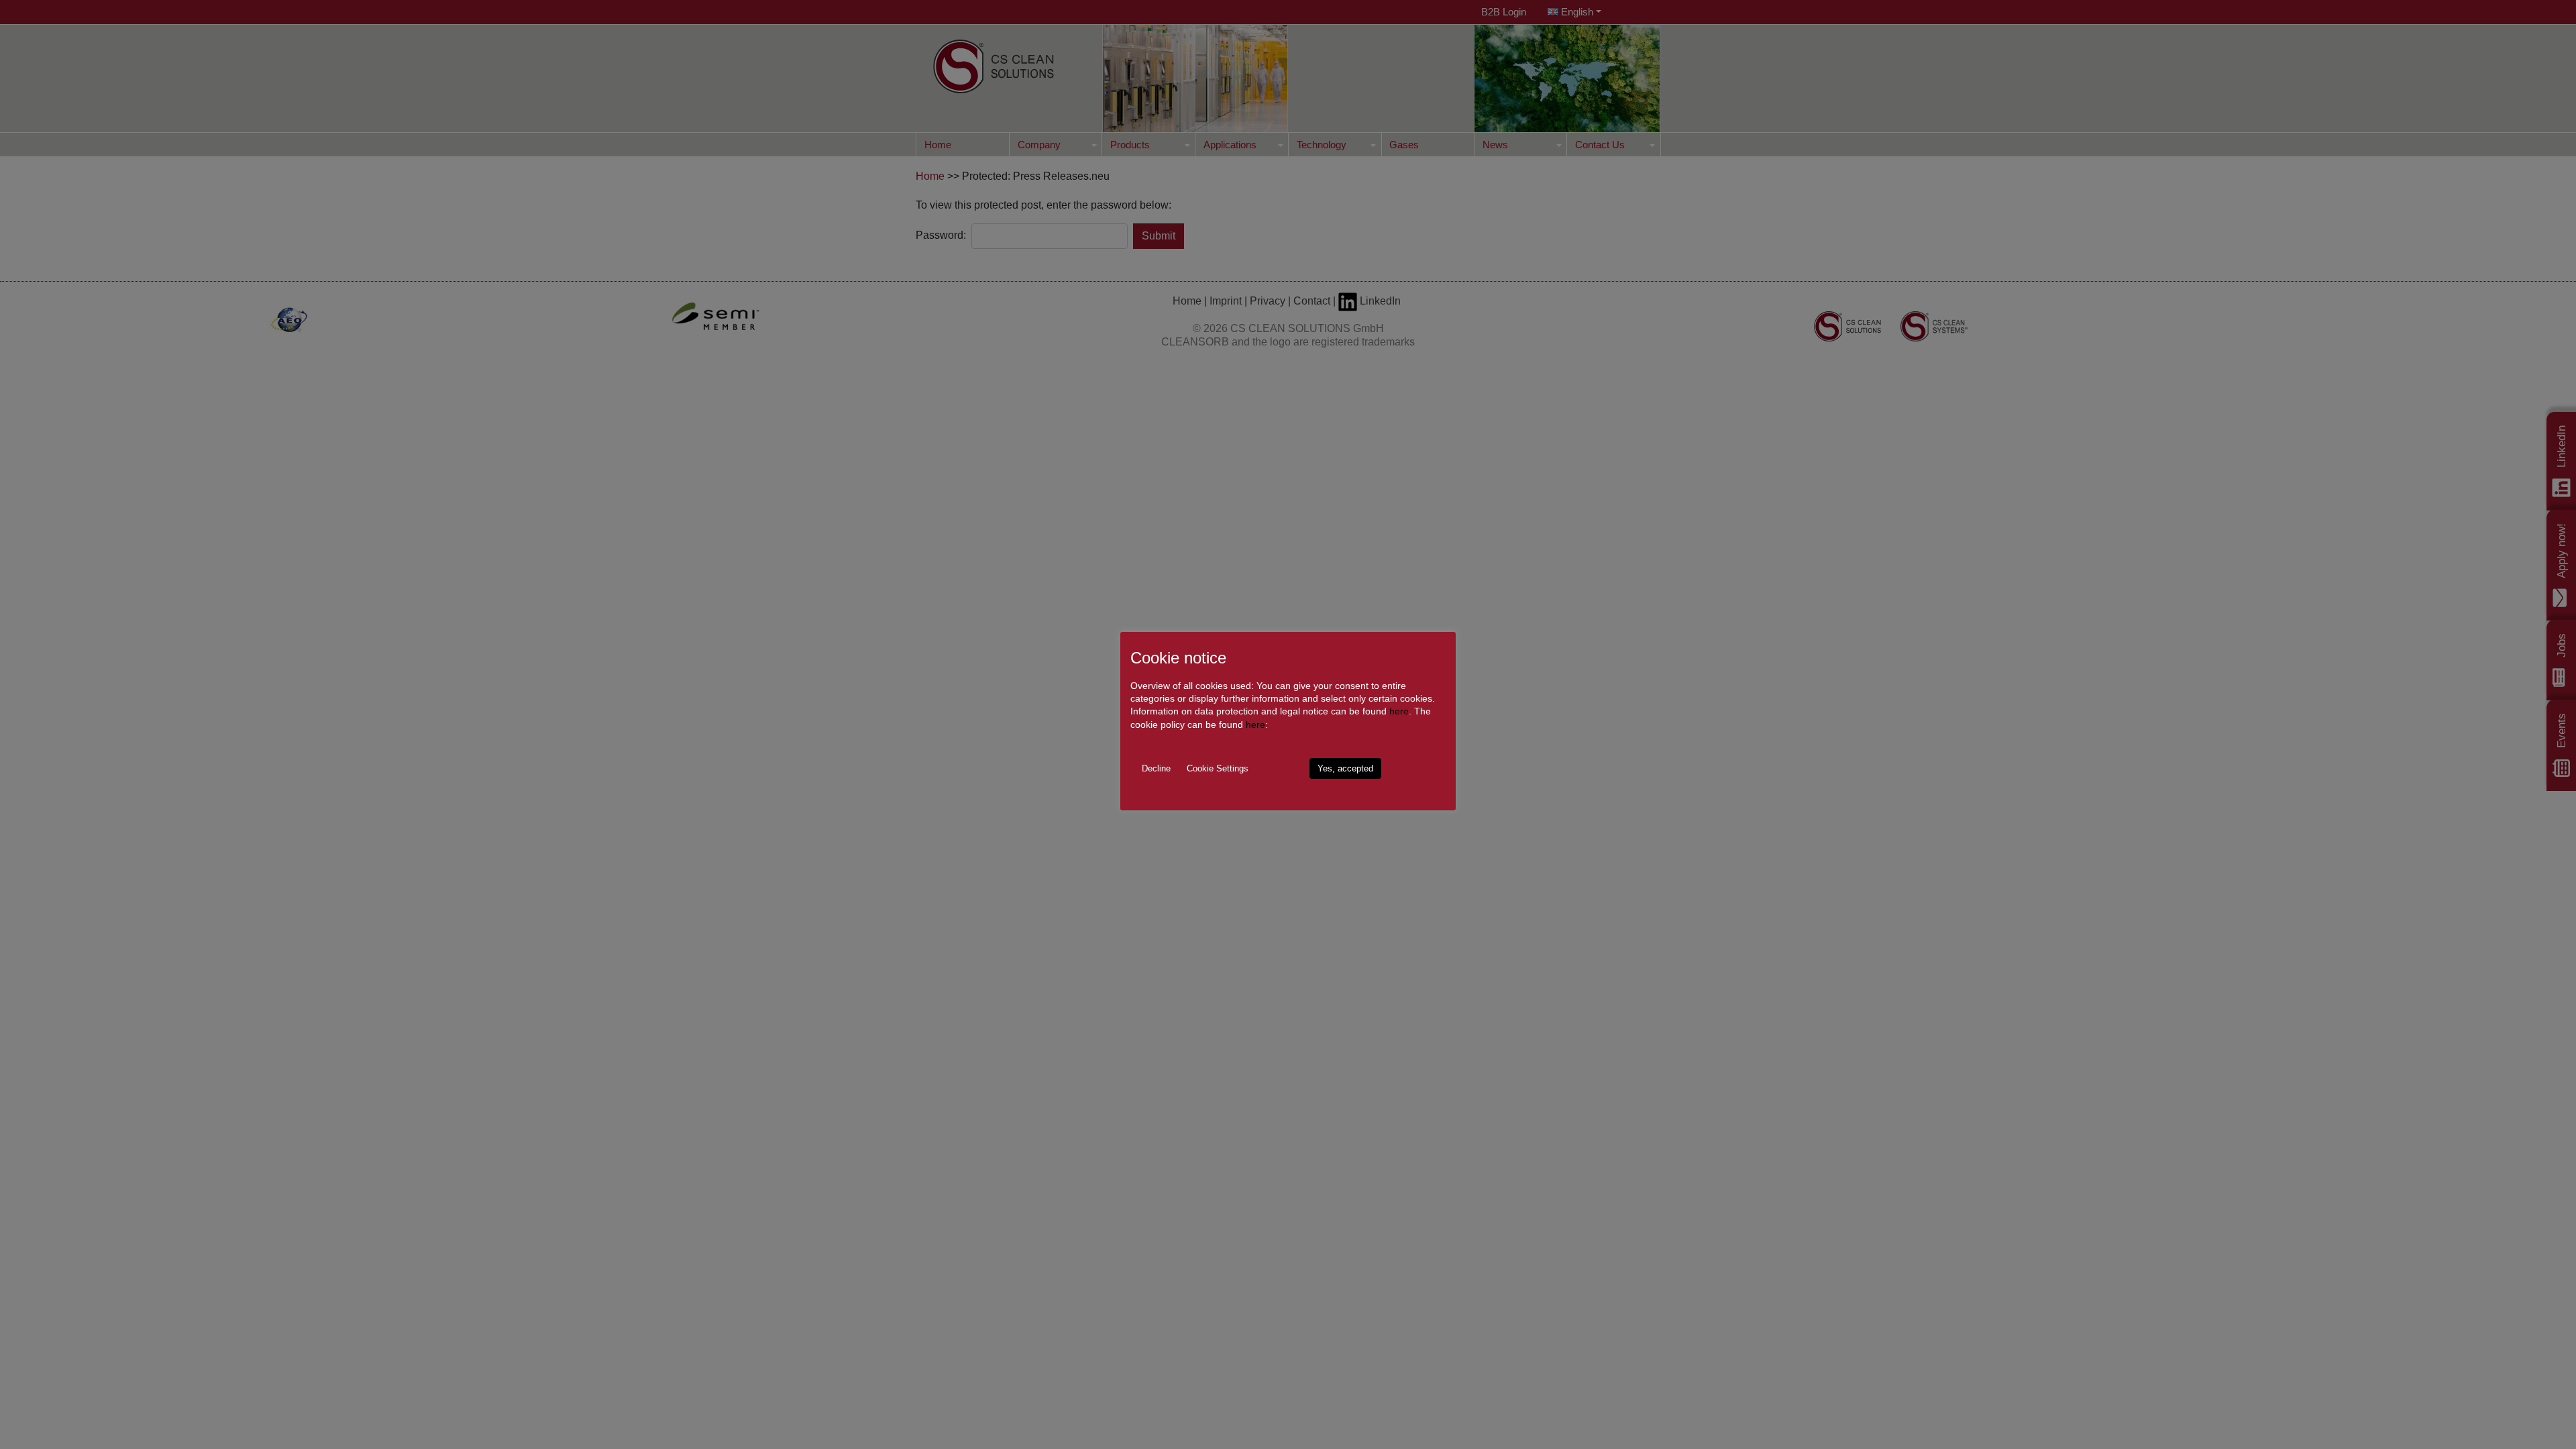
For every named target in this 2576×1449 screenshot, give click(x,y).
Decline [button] (1156, 768)
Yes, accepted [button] (1345, 768)
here (1399, 711)
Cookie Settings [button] (1218, 768)
